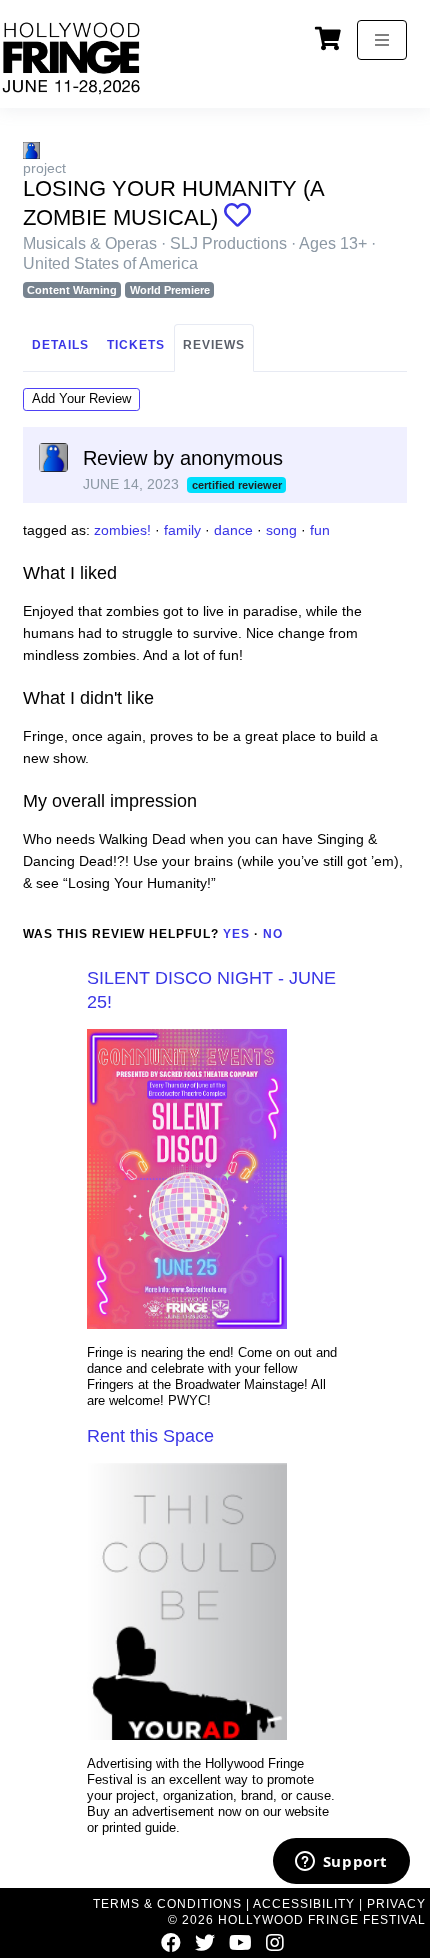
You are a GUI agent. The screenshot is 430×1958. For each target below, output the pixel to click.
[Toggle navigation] (382, 40)
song (281, 530)
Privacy (396, 1904)
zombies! (122, 530)
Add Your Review (81, 398)
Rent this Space (150, 1436)
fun (320, 530)
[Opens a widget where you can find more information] (341, 1863)
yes (236, 934)
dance (233, 530)
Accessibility (304, 1904)
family (182, 530)
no (273, 934)
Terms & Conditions (167, 1904)
